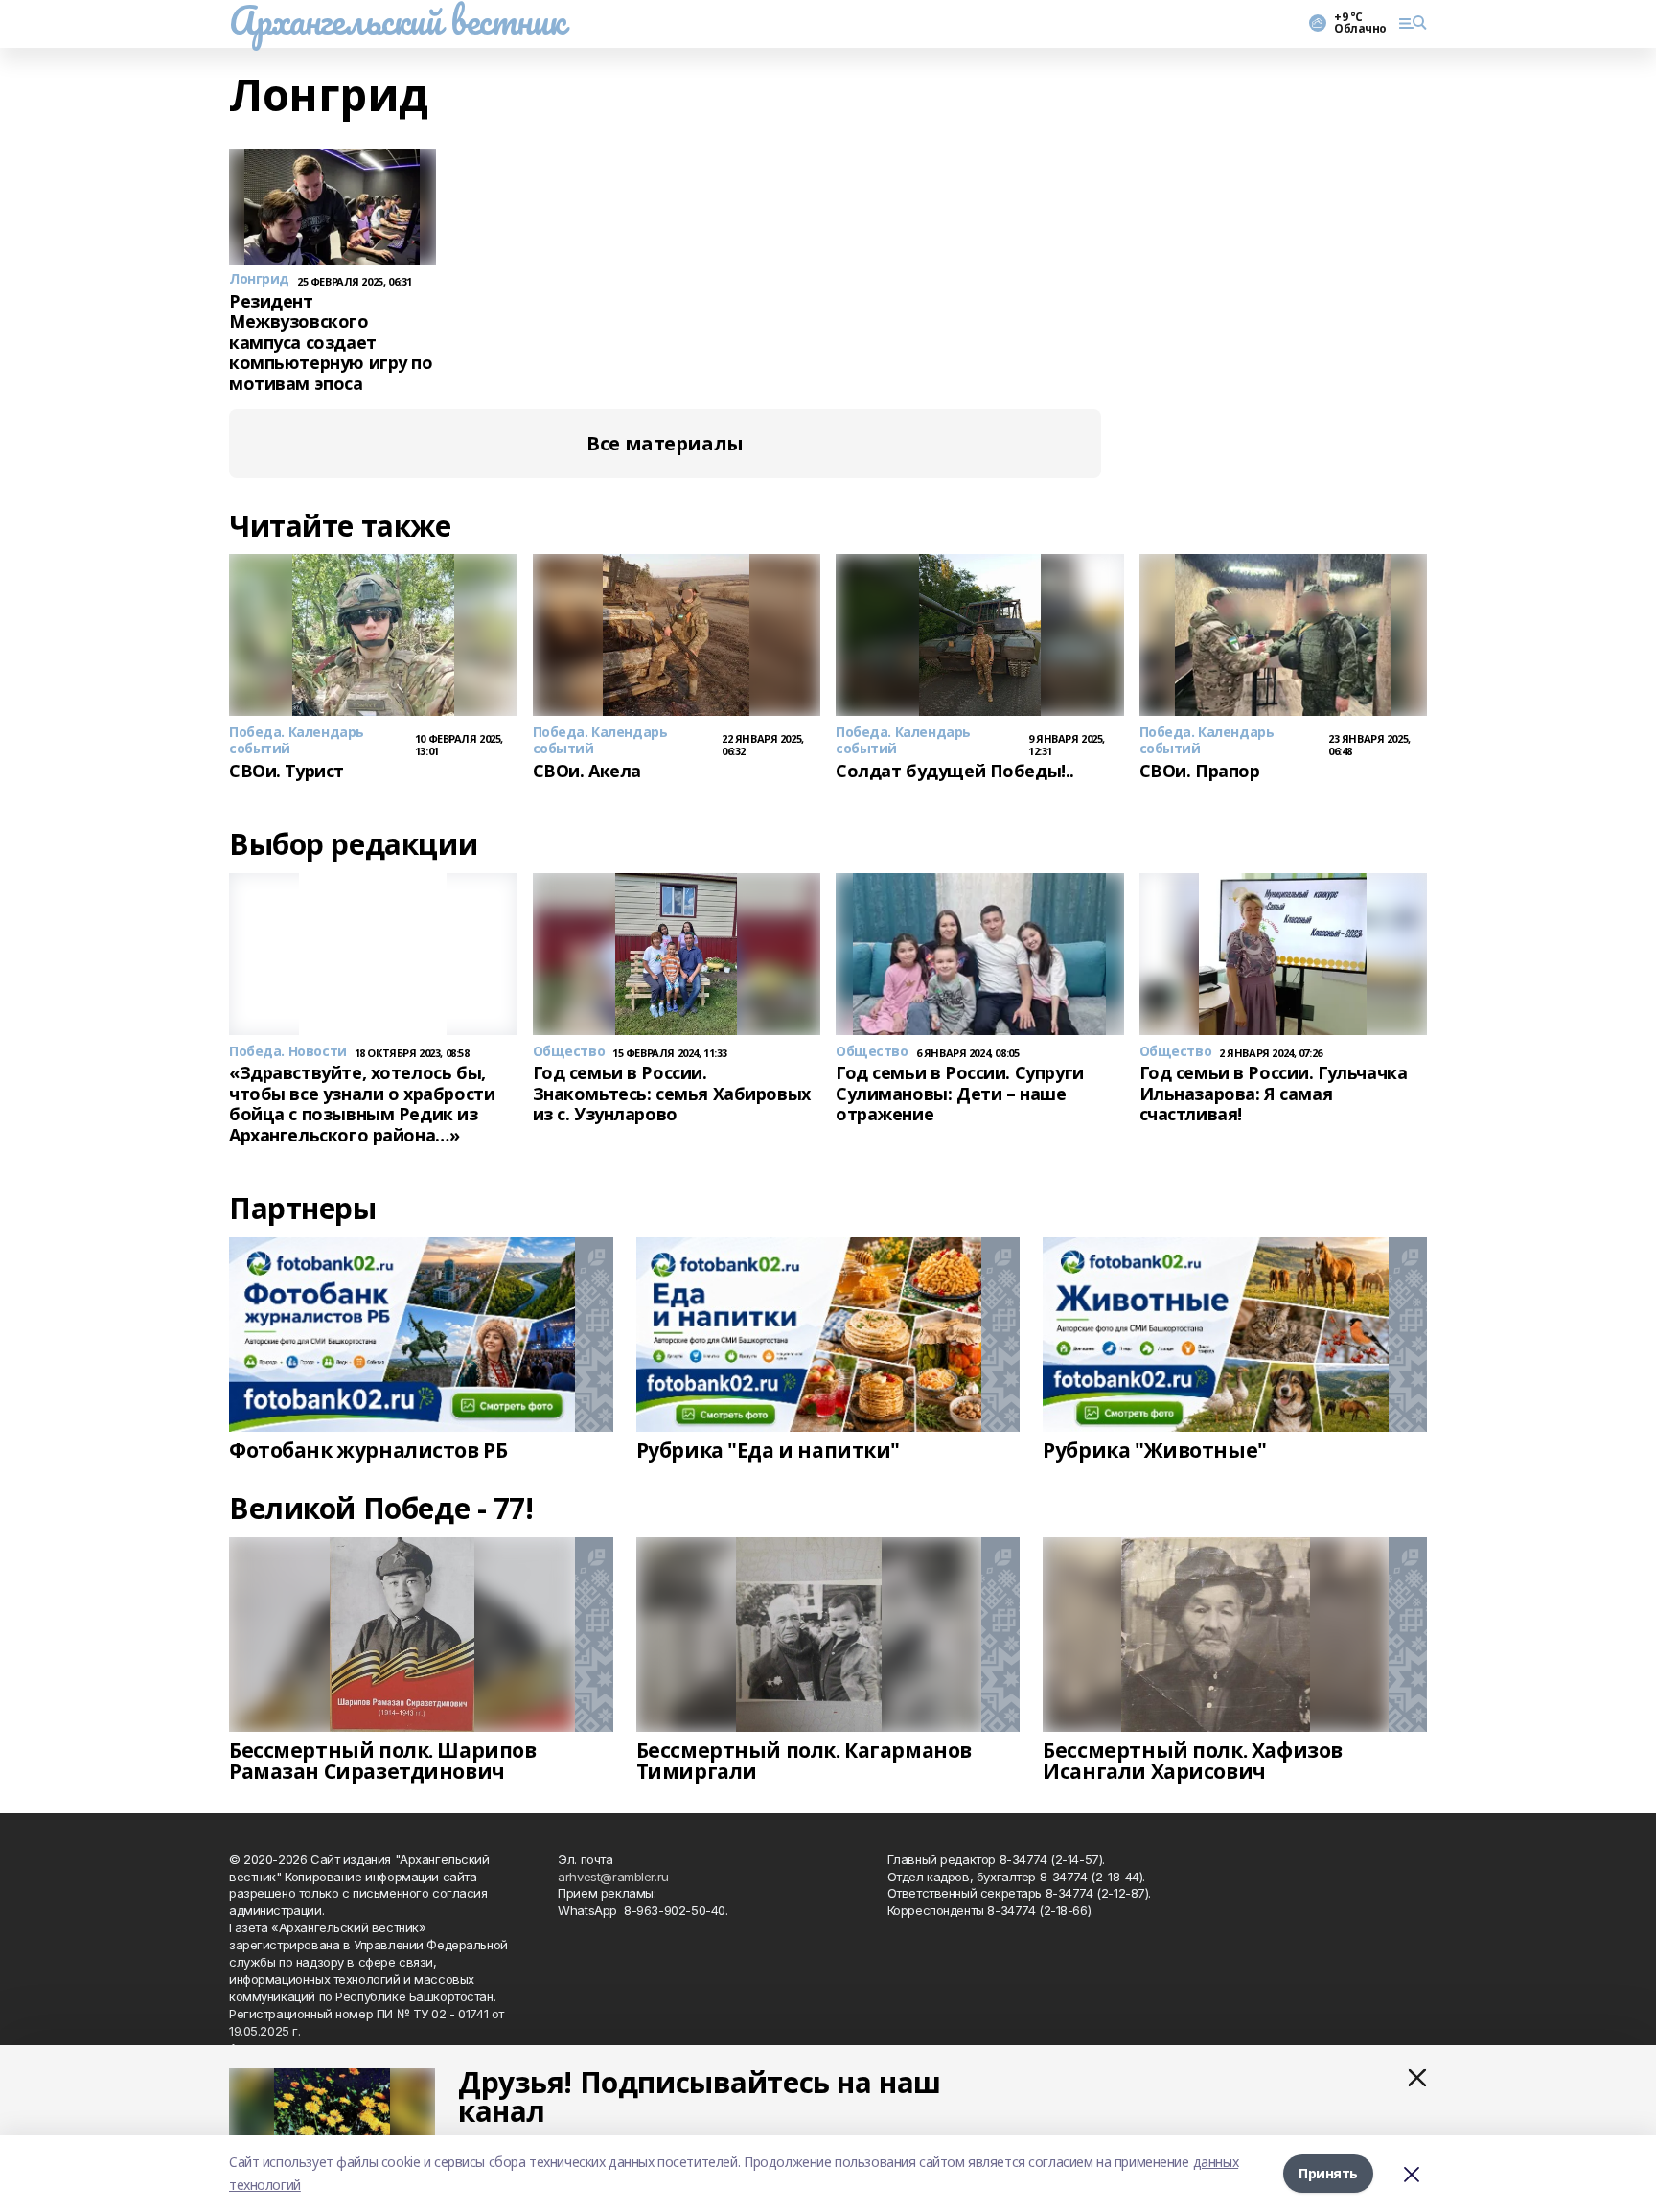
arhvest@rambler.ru (613, 1877)
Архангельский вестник (397, 20)
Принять (1328, 2173)
